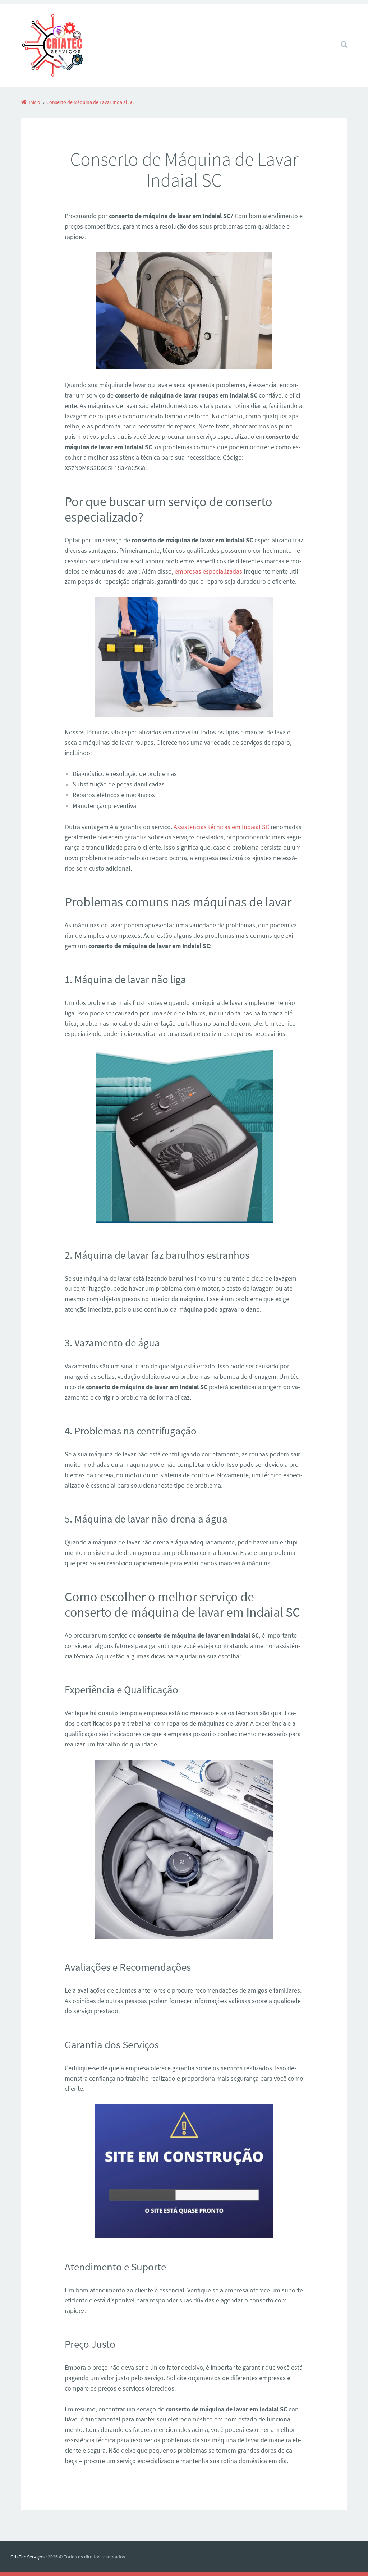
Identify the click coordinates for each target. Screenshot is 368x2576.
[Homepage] (52, 45)
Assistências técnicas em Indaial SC (221, 827)
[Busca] (337, 37)
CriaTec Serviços (27, 2557)
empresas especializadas (208, 571)
